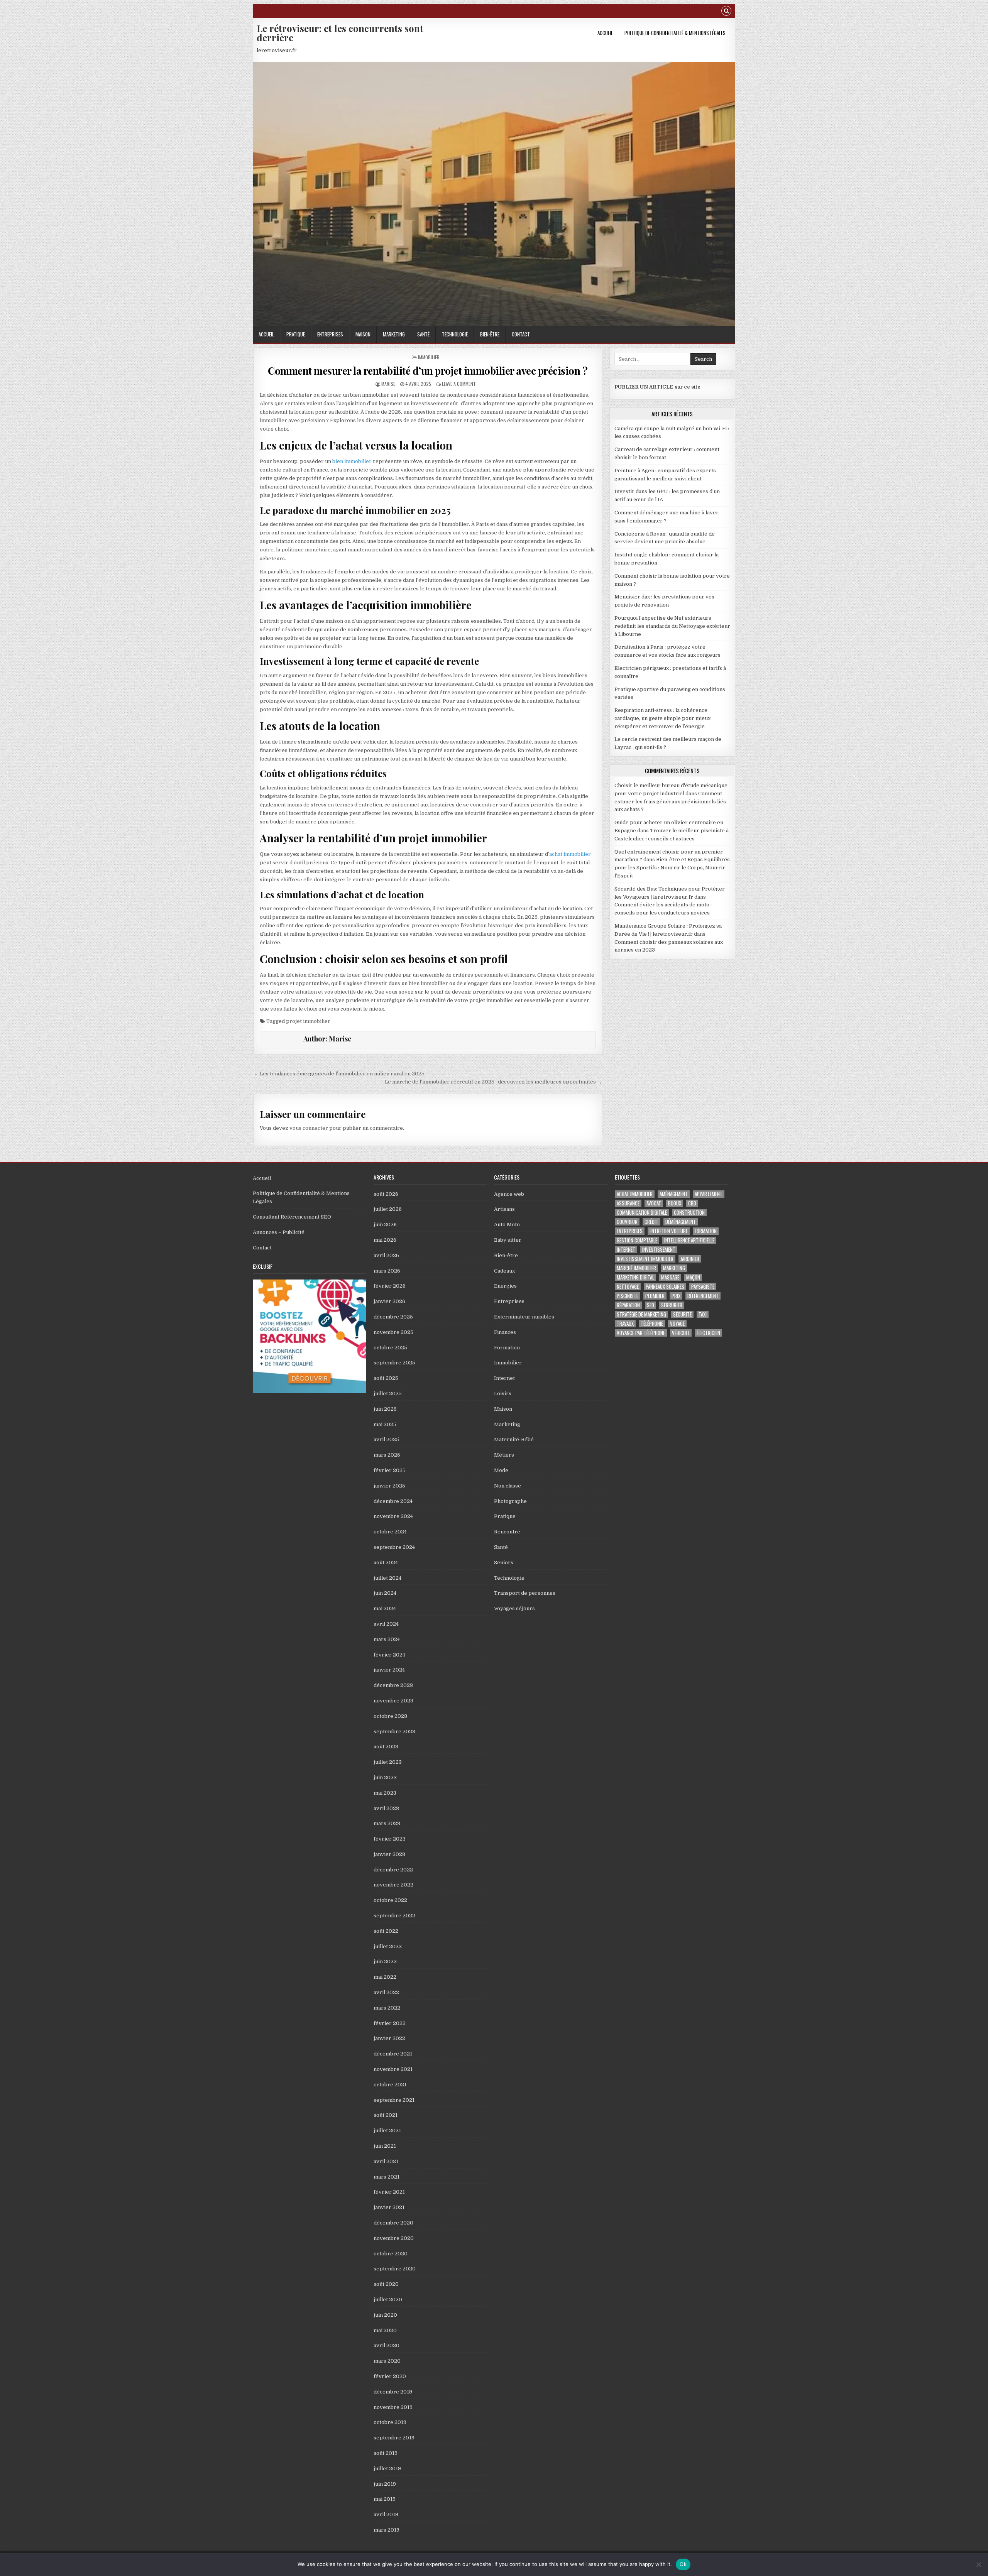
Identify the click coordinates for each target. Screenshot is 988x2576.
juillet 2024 (387, 1578)
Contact (521, 334)
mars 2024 (387, 1639)
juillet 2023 (388, 1762)
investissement (659, 1250)
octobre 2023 (390, 1716)
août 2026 (386, 1194)
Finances (505, 1332)
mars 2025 (387, 1455)
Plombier (655, 1296)
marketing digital (635, 1277)
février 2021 (389, 2192)
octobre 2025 (390, 1348)
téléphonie (652, 1324)
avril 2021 (386, 2161)
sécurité (682, 1314)
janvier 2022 (389, 2038)
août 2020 (386, 2284)
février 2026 (390, 1286)
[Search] (726, 12)
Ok (683, 2564)
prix (676, 1296)
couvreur (627, 1222)
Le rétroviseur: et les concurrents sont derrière (340, 33)
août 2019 (386, 2453)
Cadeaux (504, 1271)
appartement (709, 1194)
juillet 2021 (387, 2131)
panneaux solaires (665, 1287)
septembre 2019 (394, 2438)
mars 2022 (387, 2008)
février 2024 (389, 1655)
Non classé (508, 1486)
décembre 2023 (393, 1685)
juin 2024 (385, 1593)
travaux (625, 1324)
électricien (708, 1333)
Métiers (504, 1455)
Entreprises (330, 334)
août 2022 (386, 1931)
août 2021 (386, 2115)
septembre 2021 (394, 2100)
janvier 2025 (389, 1486)
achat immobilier (570, 854)
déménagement (681, 1222)
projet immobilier (308, 1021)
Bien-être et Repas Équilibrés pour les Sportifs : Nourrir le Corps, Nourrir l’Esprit (672, 868)
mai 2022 (385, 1977)
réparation (628, 1305)
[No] (978, 2564)
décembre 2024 (393, 1501)
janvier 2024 (389, 1670)
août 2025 (386, 1378)
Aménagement (674, 1194)
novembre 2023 (393, 1701)
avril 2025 (386, 1439)
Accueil (605, 33)
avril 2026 (386, 1255)
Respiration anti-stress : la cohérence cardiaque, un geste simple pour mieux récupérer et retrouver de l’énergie (662, 718)
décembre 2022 (393, 1870)
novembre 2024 (393, 1516)
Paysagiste (703, 1287)
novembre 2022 (393, 1885)
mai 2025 (385, 1424)
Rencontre (507, 1532)
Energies (505, 1286)
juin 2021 (385, 2146)
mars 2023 (387, 1823)
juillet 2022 (388, 1946)
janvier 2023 (389, 1854)
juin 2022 (385, 1962)
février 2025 (390, 1470)
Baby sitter (508, 1240)
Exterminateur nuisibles (524, 1317)
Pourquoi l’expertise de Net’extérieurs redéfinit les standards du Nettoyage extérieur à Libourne (672, 626)
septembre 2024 (394, 1547)
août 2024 (386, 1563)
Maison (363, 334)
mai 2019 (385, 2499)
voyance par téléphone (641, 1333)
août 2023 (386, 1747)
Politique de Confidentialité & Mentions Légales (675, 33)
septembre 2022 (394, 1916)
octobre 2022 (390, 1900)
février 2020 (390, 2376)
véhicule (681, 1333)
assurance (628, 1203)
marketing (674, 1268)
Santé (423, 334)
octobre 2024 (390, 1532)
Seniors (504, 1563)
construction (689, 1213)
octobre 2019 (390, 2422)
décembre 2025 (393, 1317)
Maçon (693, 1277)
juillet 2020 (388, 2300)
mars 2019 (387, 2530)
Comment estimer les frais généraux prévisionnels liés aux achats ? (670, 802)
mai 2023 (385, 1793)
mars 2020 (387, 2361)
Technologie (455, 334)
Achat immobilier (635, 1194)
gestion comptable (637, 1240)
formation (706, 1231)
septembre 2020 (395, 2269)
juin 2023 (385, 1777)
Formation (507, 1348)
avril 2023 (386, 1808)
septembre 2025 (394, 1363)
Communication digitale (642, 1213)
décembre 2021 (393, 2054)
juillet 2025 (388, 1394)
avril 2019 (386, 2514)
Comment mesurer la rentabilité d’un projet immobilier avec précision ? (428, 371)
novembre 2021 (393, 2069)
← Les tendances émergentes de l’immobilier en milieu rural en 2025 (339, 1074)
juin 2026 (385, 1225)
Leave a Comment (459, 384)
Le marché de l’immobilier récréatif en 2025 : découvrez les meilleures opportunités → (493, 1082)
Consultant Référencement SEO (292, 1217)
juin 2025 (385, 1409)
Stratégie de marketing (641, 1314)
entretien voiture (669, 1231)
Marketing (394, 334)
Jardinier (690, 1259)
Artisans (504, 1209)
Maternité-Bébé (514, 1439)
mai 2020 (385, 2330)
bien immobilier (352, 461)
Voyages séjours (514, 1608)
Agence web (509, 1194)
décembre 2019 (393, 2392)
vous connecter (309, 1128)
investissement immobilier (645, 1259)
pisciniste (628, 1296)
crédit (651, 1222)
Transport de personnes (525, 1593)
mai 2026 (385, 1240)
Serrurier (672, 1305)
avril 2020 (387, 2345)
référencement (703, 1296)
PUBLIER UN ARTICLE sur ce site (657, 387)
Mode (501, 1470)
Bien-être (490, 334)
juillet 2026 (388, 1209)
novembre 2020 (394, 2238)
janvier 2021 (389, 2207)
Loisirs (503, 1394)
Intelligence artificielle (689, 1240)
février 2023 (390, 1839)
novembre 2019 (393, 2407)
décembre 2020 (393, 2223)
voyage (677, 1324)
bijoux (675, 1203)
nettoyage (628, 1287)
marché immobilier (636, 1268)
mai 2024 (385, 1608)
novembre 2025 (393, 1332)
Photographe (510, 1501)
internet (626, 1250)
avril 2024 (386, 1624)
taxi (703, 1314)
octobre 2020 (391, 2254)
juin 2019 (385, 2484)
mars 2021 (387, 2177)
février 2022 (390, 2023)
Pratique (296, 334)
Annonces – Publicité (279, 1232)
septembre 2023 (394, 1732)
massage (670, 1277)
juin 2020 (385, 2315)
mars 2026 (387, 1271)
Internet (504, 1378)
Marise (388, 384)
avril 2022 (386, 1992)
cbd (692, 1203)
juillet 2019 (387, 2469)
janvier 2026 (389, 1301)
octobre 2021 (390, 2085)
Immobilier (429, 357)
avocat (654, 1203)
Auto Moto (507, 1225)
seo (650, 1305)
